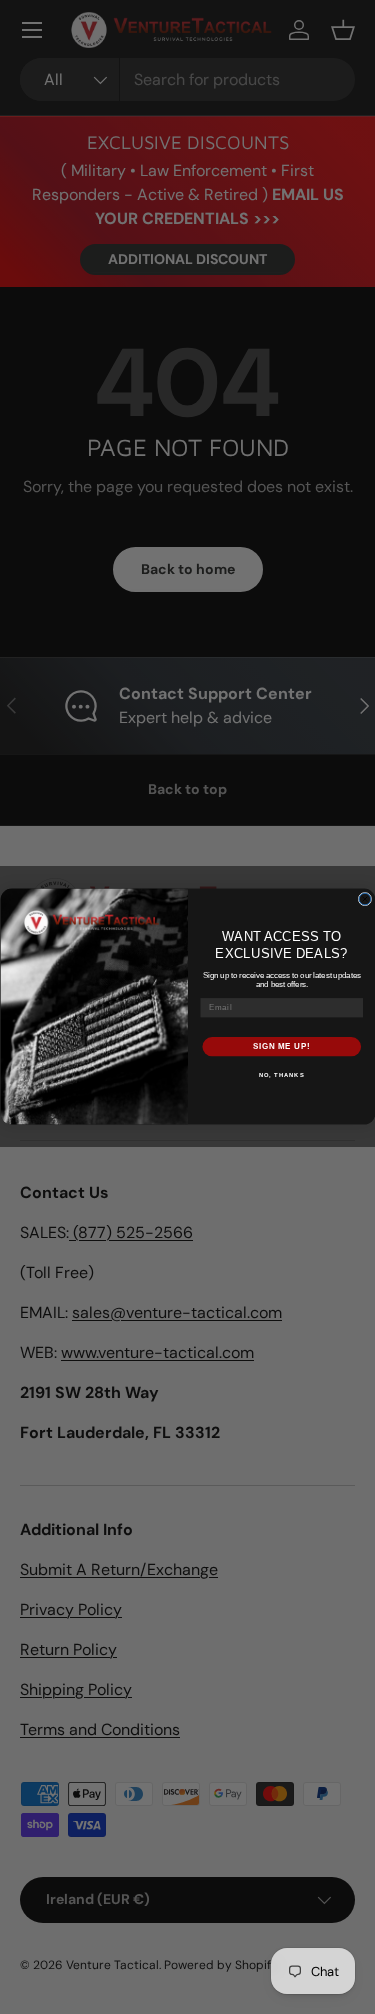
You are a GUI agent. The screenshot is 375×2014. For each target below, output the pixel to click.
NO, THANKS (281, 1076)
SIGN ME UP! (281, 1047)
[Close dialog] (365, 900)
